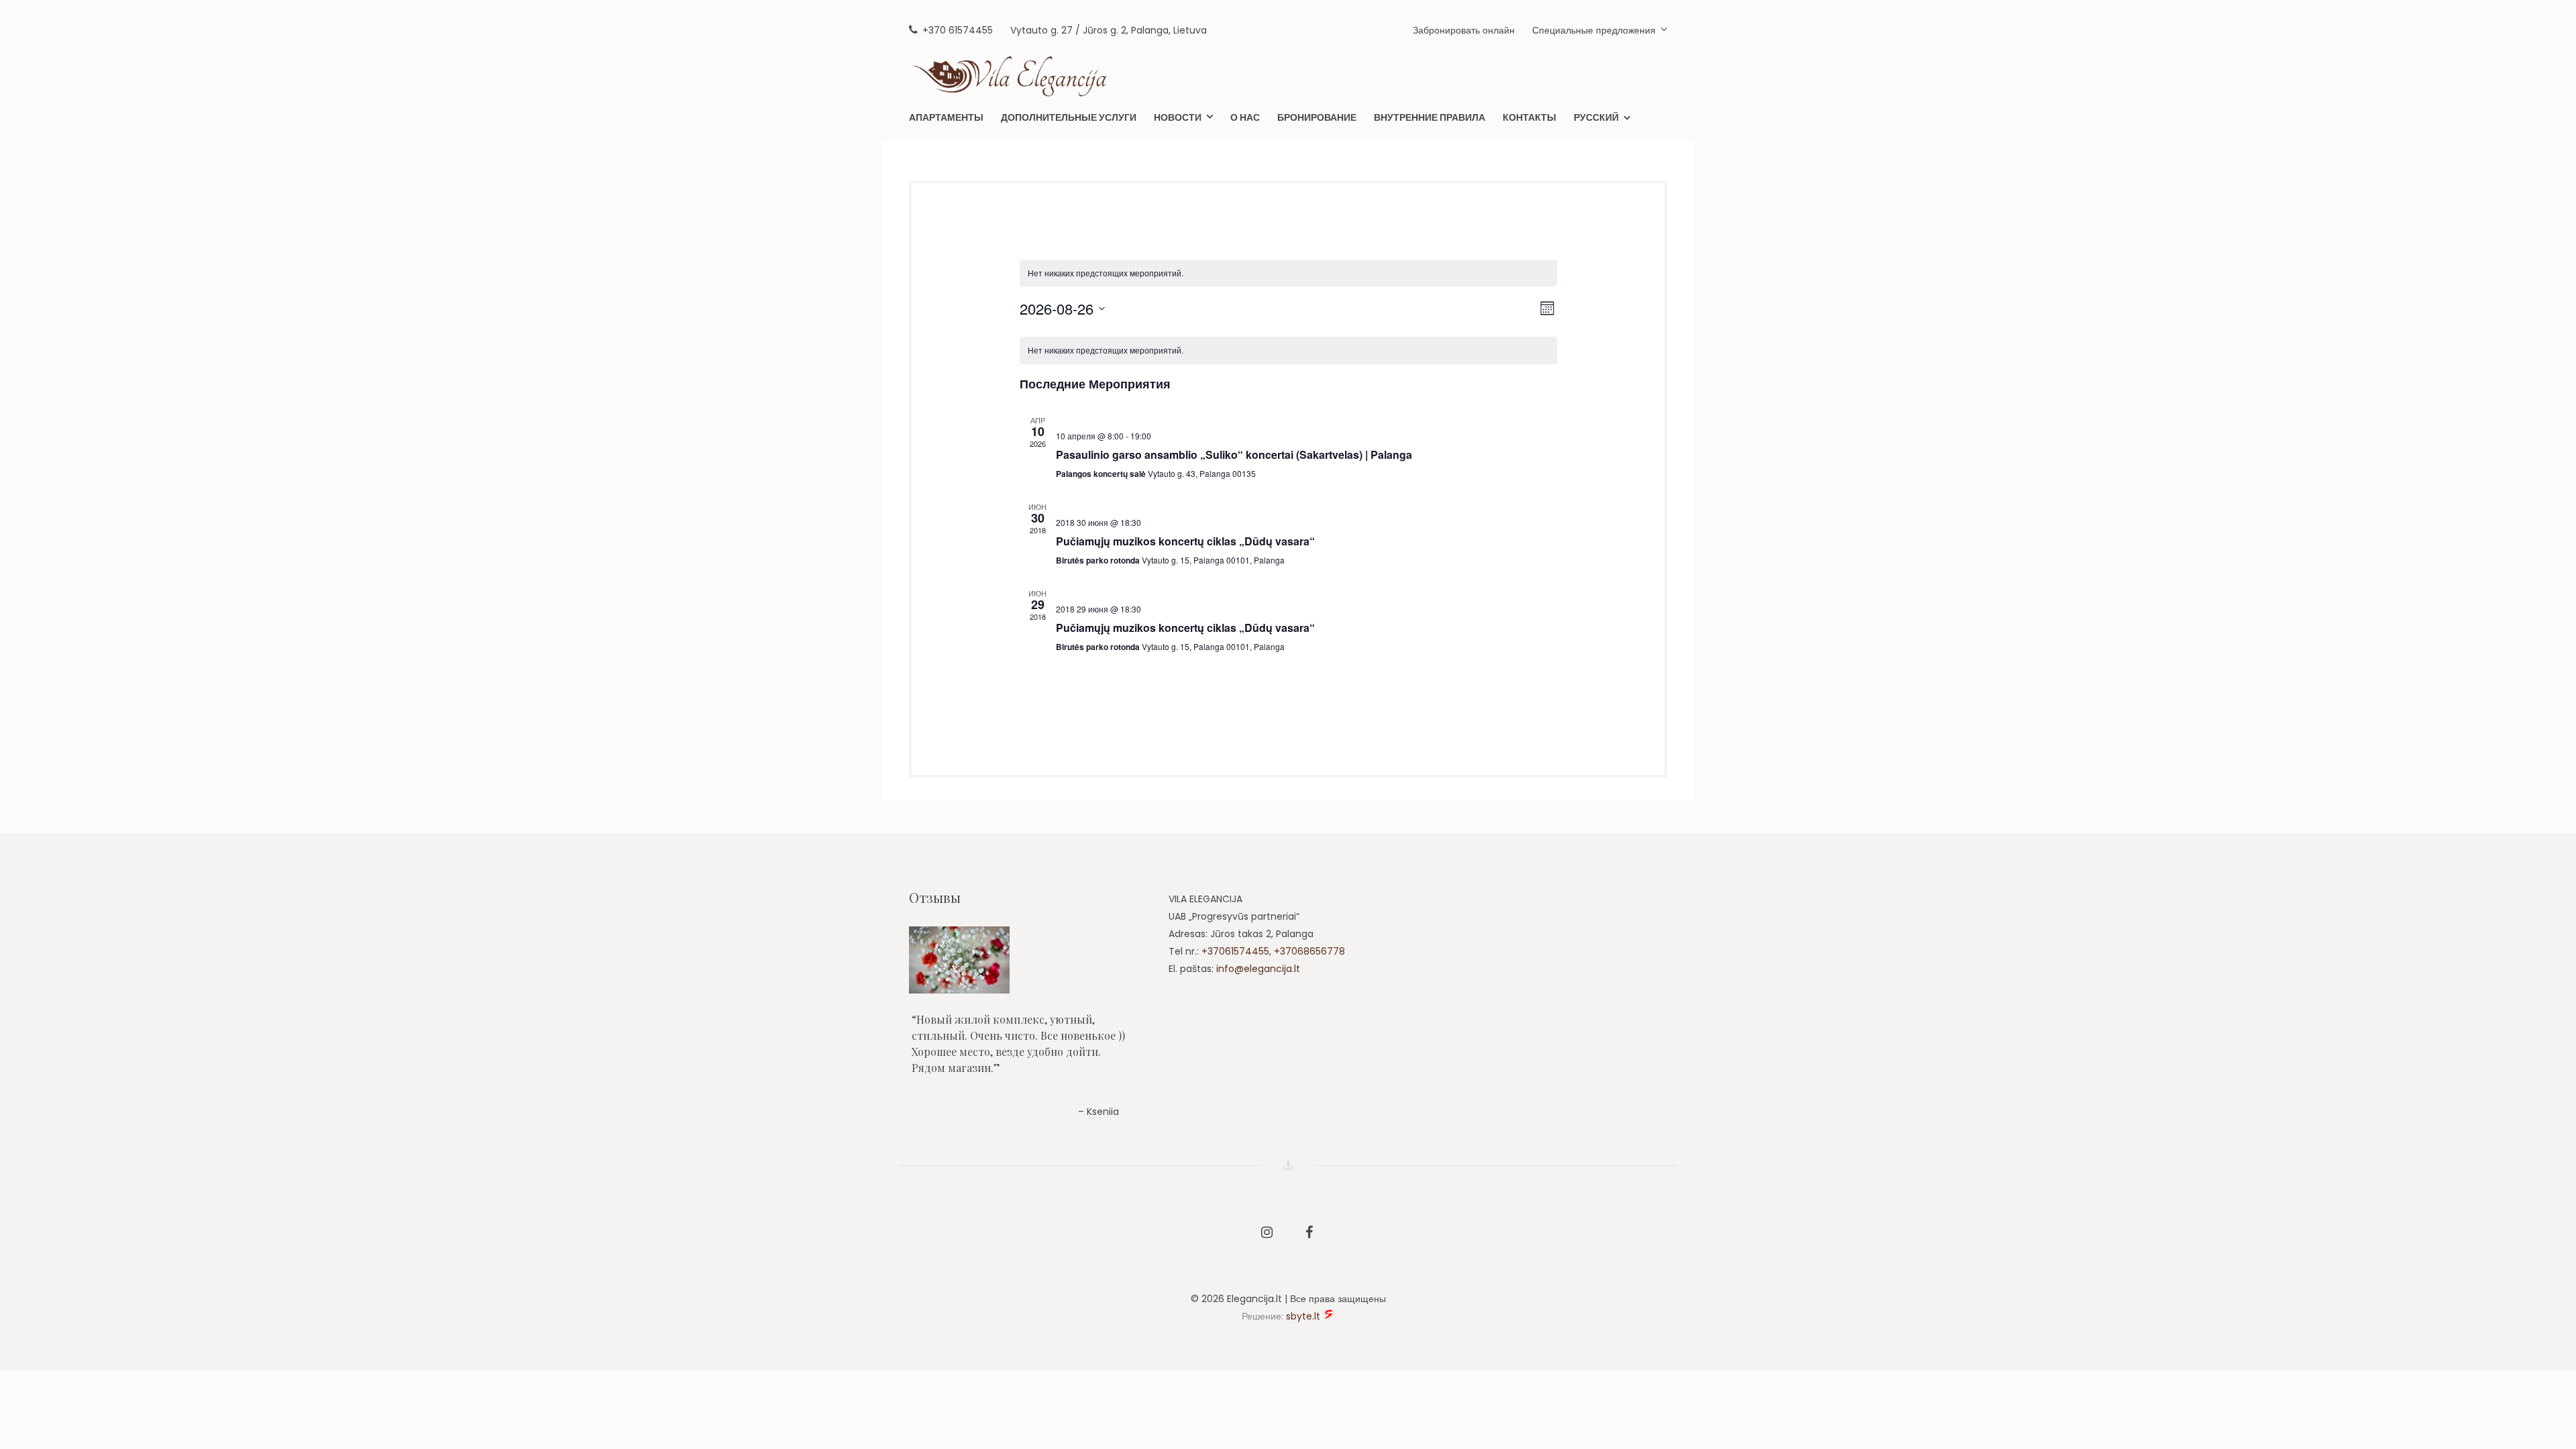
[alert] (1106, 273)
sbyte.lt (1303, 1316)
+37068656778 (1309, 951)
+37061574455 (1235, 951)
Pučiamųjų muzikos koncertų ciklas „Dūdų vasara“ (1185, 541)
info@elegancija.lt (1258, 969)
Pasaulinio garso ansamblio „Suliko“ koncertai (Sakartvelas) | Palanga (1234, 454)
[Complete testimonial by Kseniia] (1027, 960)
